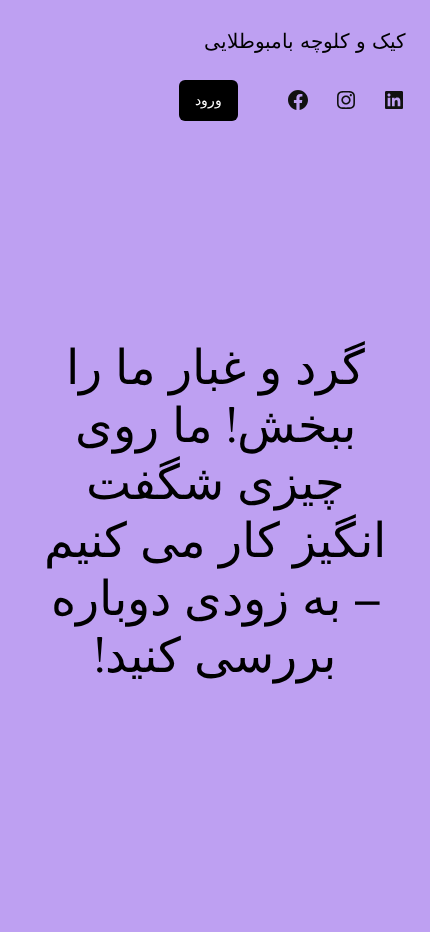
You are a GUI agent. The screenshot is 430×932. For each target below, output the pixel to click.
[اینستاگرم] (346, 100)
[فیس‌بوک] (298, 100)
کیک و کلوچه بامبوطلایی (305, 41)
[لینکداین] (394, 100)
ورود (208, 99)
